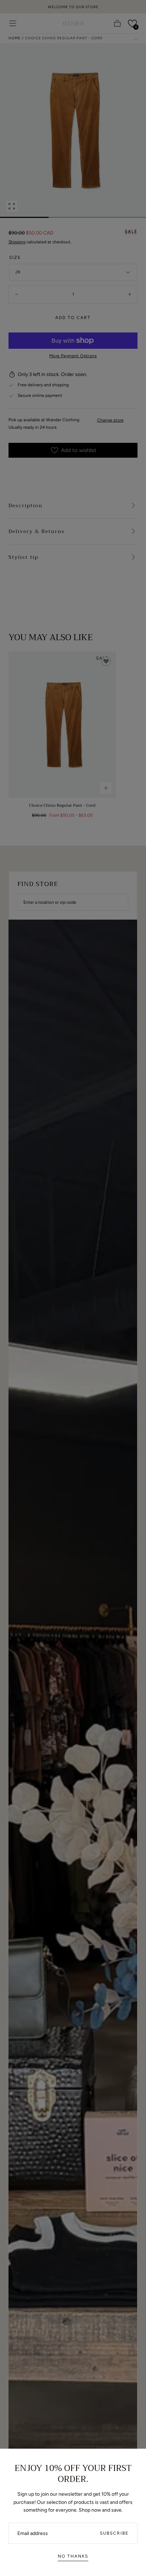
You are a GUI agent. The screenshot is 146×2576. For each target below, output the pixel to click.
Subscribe (114, 2533)
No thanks (73, 2556)
